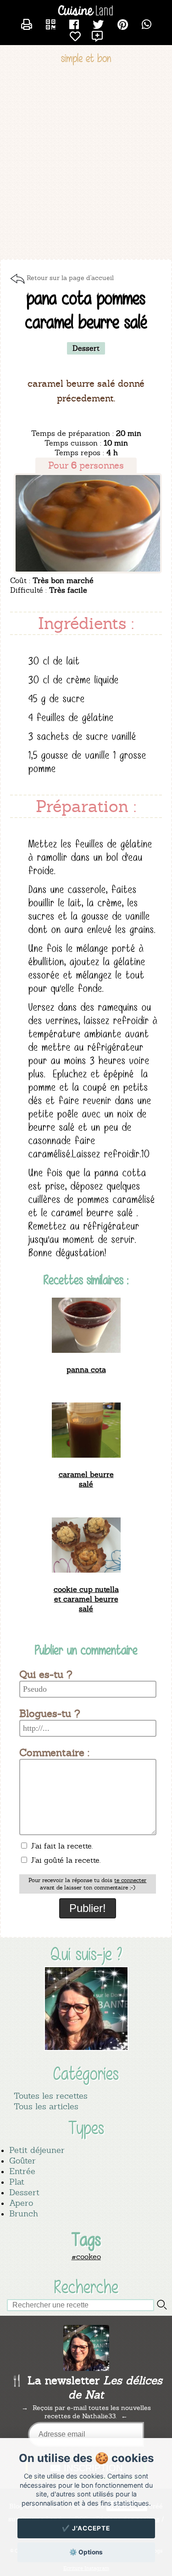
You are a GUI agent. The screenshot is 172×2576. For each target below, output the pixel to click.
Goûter (22, 2161)
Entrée (22, 2171)
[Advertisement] (86, 163)
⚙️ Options (86, 2552)
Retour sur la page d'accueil (70, 278)
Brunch (24, 2213)
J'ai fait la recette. (61, 1846)
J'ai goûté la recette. (64, 1860)
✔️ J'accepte (86, 2528)
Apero (21, 2203)
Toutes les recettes (51, 2096)
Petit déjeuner (37, 2150)
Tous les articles (46, 2106)
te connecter (130, 1880)
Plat (17, 2182)
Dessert (24, 2192)
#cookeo (86, 2257)
